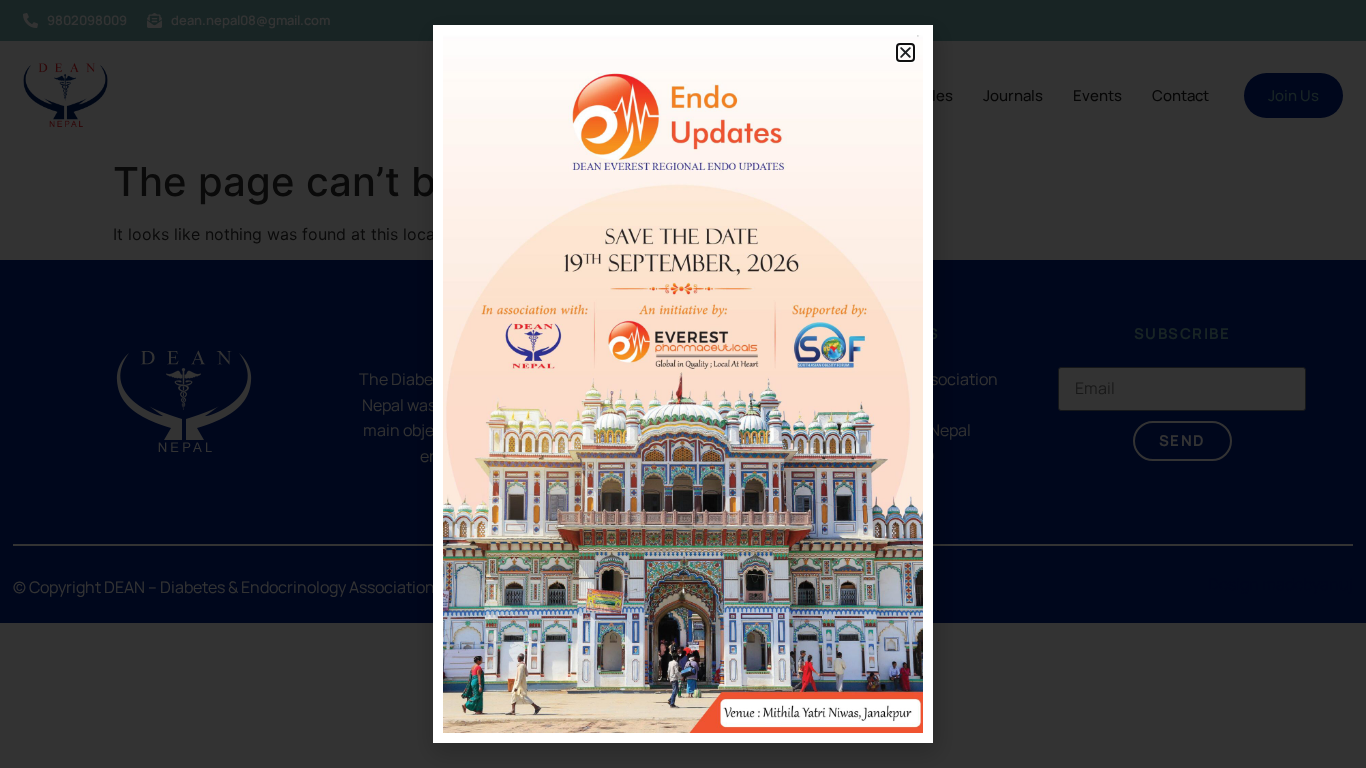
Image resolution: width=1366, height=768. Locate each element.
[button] (905, 52)
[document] (683, 384)
